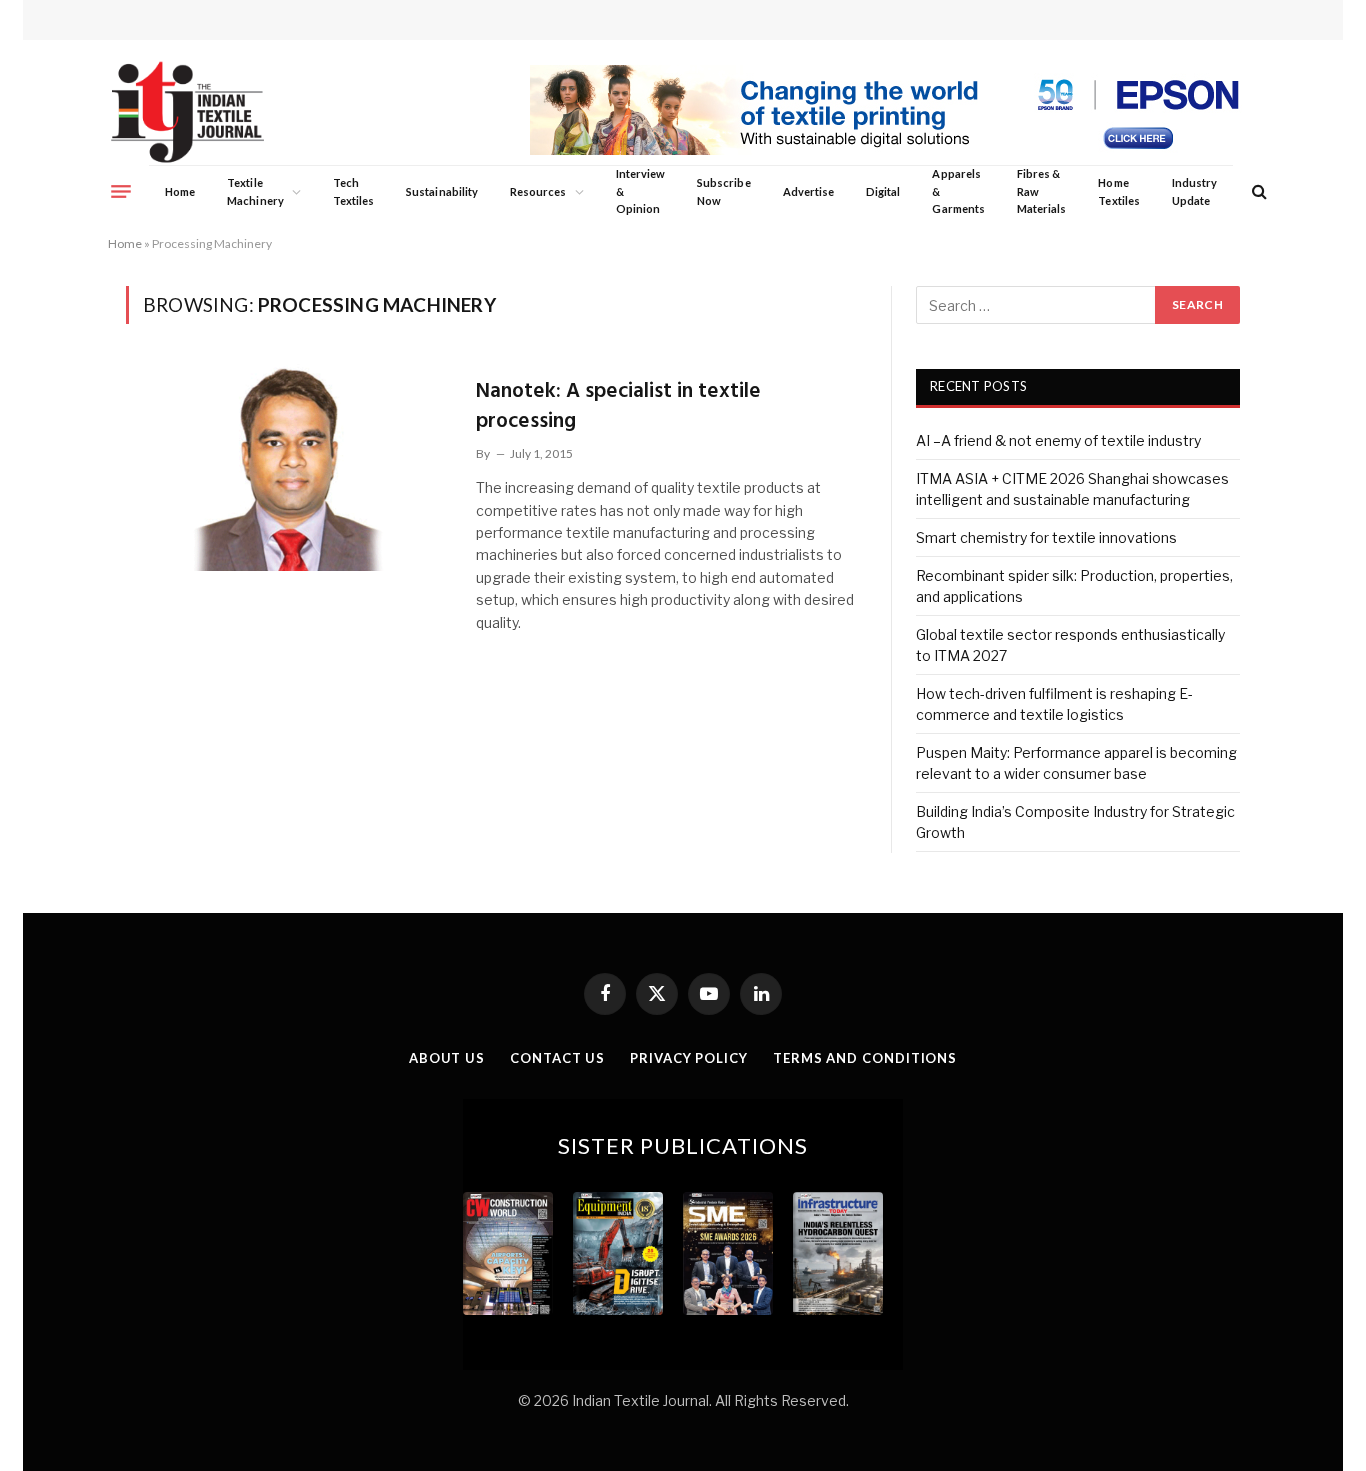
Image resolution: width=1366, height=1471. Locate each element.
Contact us (557, 1058)
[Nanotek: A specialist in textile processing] (288, 467)
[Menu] (121, 191)
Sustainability (442, 191)
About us (447, 1058)
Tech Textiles (353, 191)
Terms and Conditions (865, 1058)
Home (180, 191)
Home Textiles (1118, 191)
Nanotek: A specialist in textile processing (618, 406)
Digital (883, 191)
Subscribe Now (724, 191)
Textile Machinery (255, 191)
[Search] (1257, 191)
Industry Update (1194, 191)
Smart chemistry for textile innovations (1046, 537)
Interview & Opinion (641, 191)
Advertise (809, 191)
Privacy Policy (689, 1058)
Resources (538, 191)
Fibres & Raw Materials (1042, 191)
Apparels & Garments (958, 191)
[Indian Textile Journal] (187, 112)
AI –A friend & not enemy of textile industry (1058, 440)
